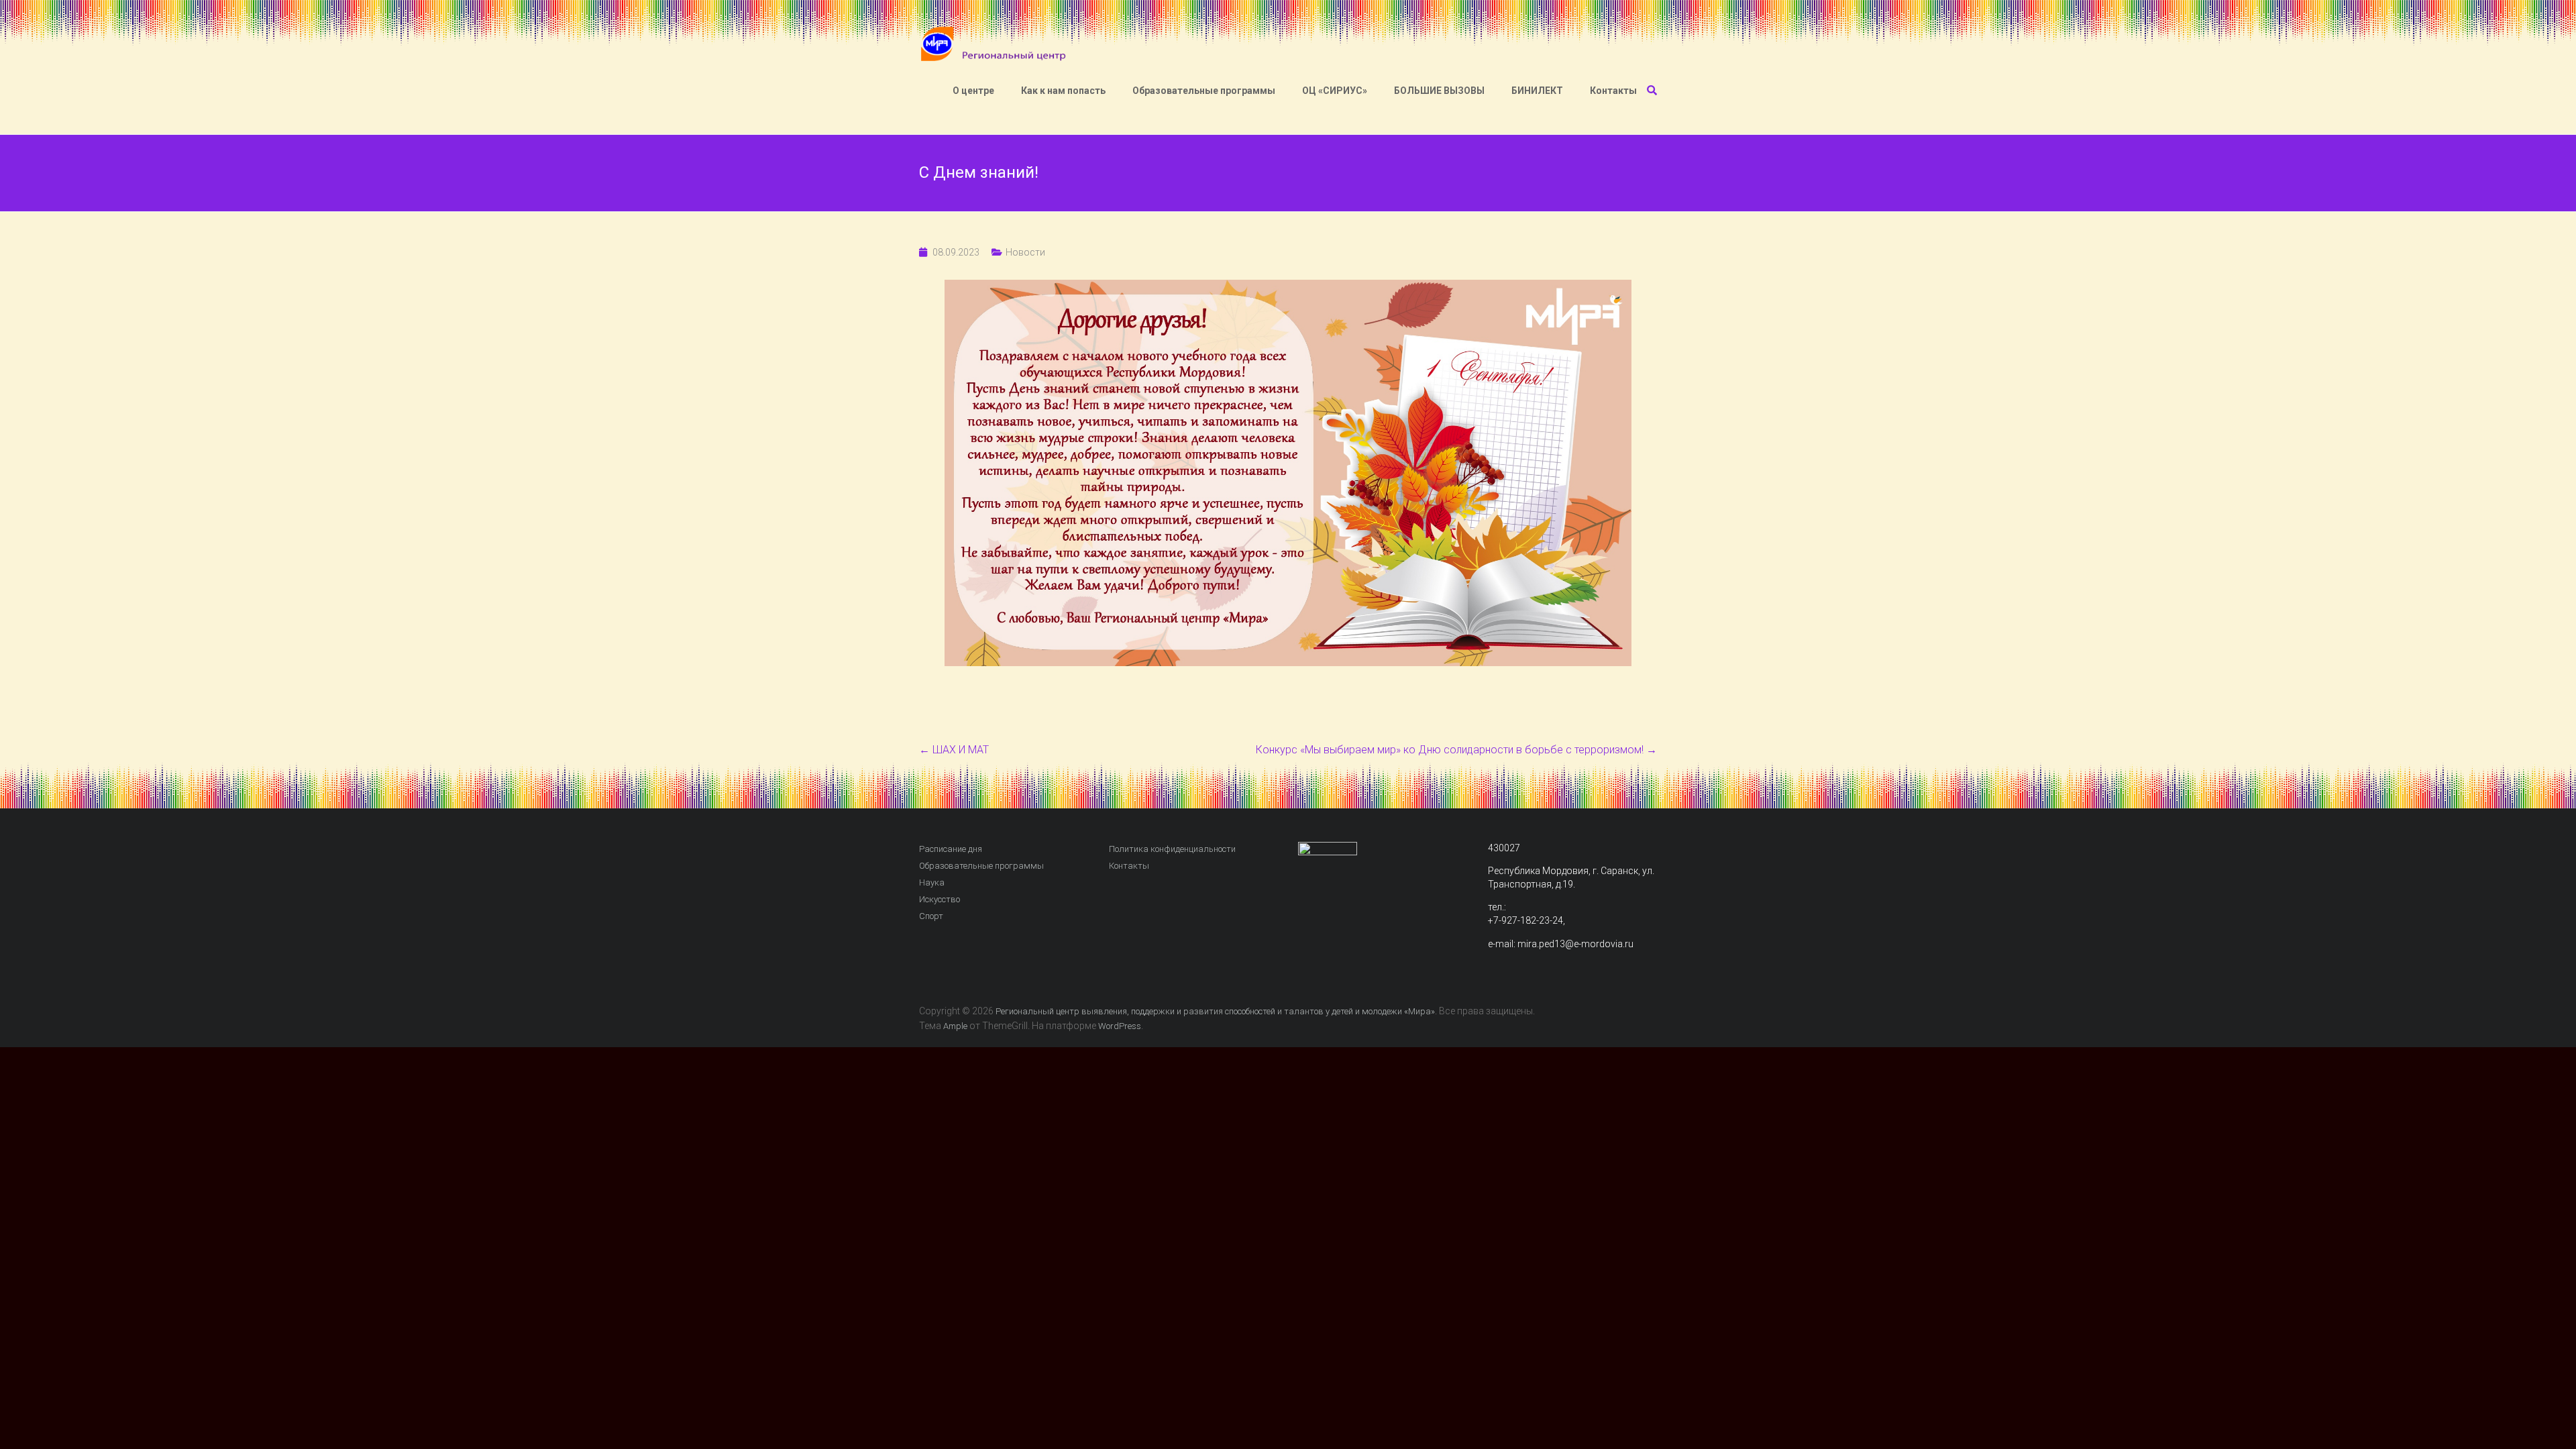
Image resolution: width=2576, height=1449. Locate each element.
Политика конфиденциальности (1172, 849)
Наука (932, 882)
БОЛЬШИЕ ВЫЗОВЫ (1439, 91)
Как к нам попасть (1063, 91)
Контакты (1613, 91)
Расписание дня (951, 849)
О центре (973, 91)
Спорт (931, 916)
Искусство (940, 899)
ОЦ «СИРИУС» (1335, 91)
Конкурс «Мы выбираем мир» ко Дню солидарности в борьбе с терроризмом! (1456, 750)
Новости (1025, 252)
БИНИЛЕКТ (1537, 91)
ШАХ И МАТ (954, 750)
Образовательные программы (1204, 91)
